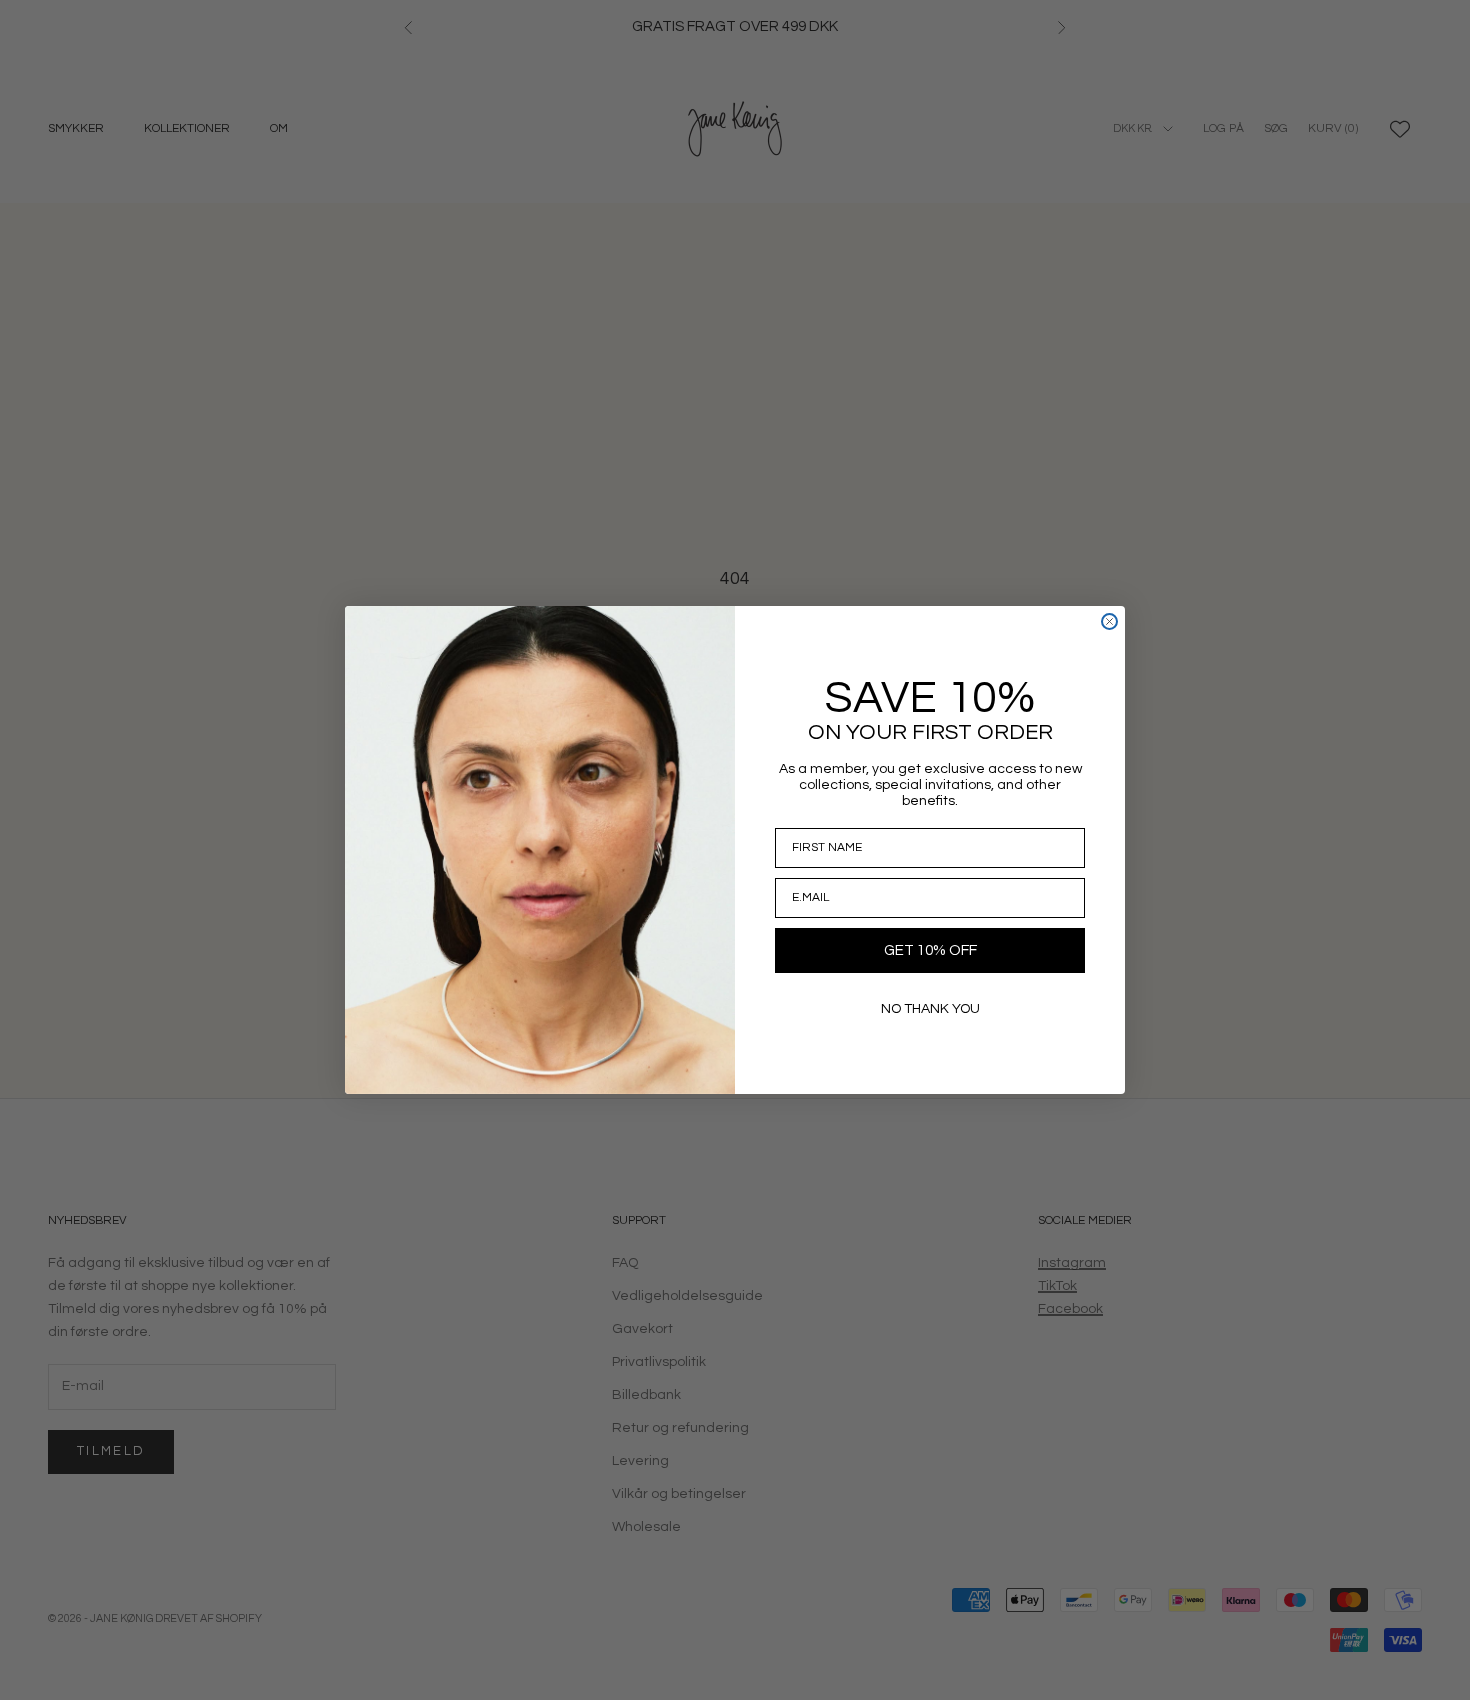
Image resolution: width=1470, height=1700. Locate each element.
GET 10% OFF (930, 950)
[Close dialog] (1109, 621)
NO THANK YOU (930, 1009)
